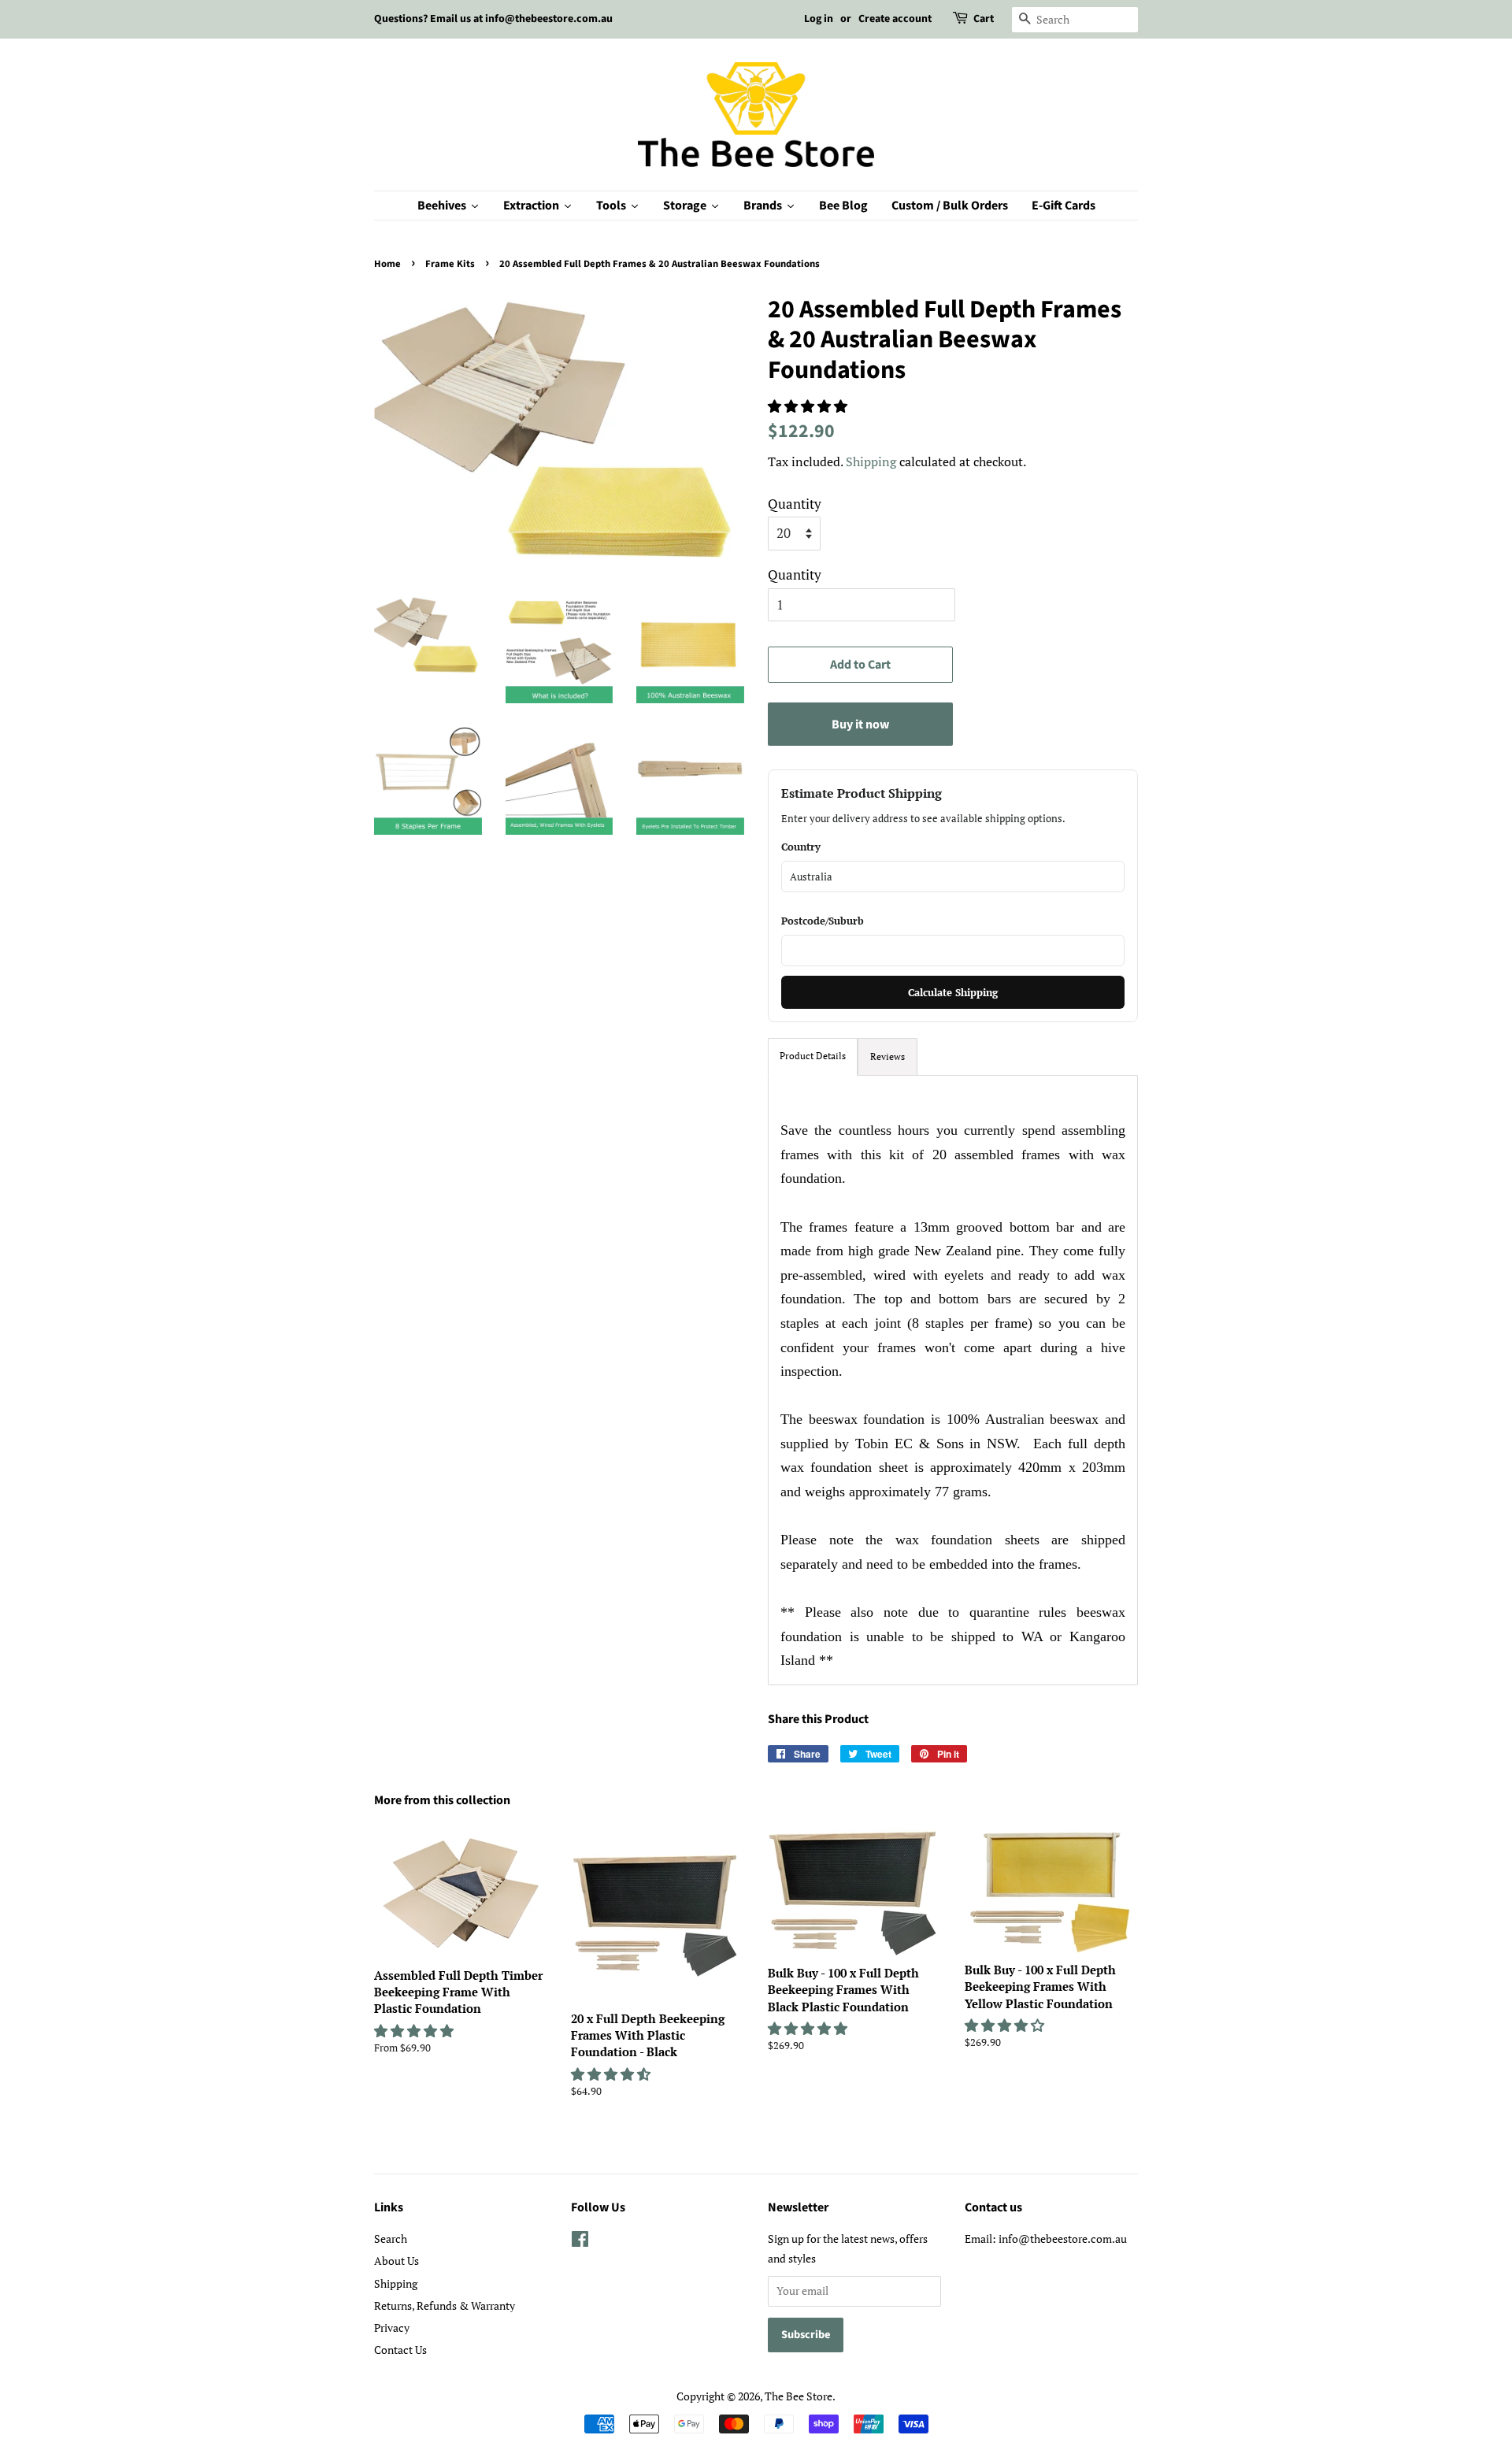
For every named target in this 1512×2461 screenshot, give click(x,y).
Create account (895, 19)
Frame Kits (450, 264)
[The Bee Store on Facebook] (580, 2242)
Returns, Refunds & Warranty (445, 2305)
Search (391, 2239)
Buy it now (860, 725)
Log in (819, 19)
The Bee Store (799, 2396)
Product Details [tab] (813, 1056)
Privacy (392, 2328)
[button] (809, 406)
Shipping (871, 461)
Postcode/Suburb (823, 921)
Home (387, 264)
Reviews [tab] (888, 1056)
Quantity (795, 504)
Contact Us (400, 2350)
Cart (984, 19)
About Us (397, 2261)
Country (801, 847)
